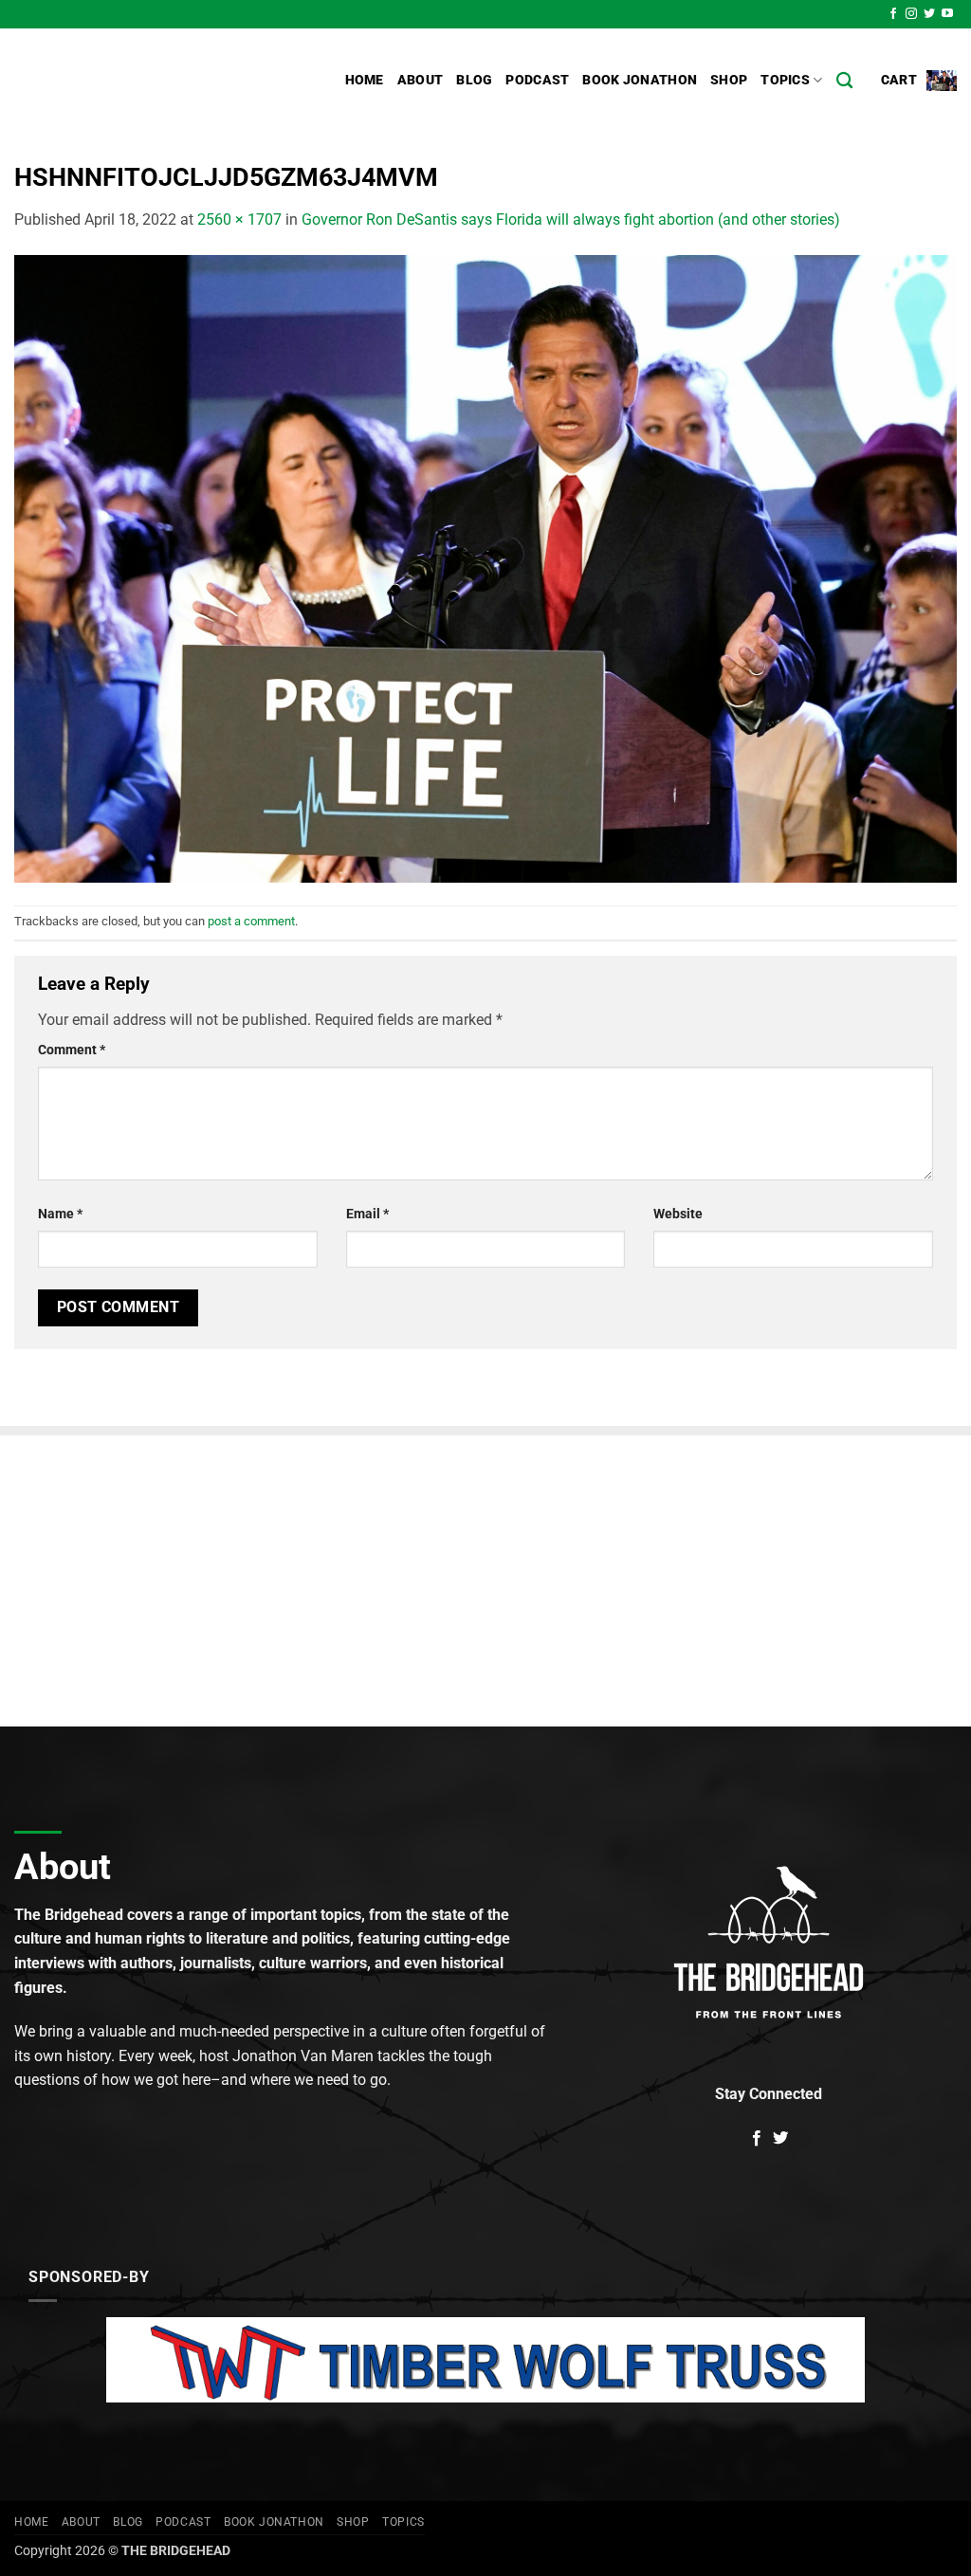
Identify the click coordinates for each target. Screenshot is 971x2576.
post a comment (251, 921)
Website (678, 1214)
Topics (785, 80)
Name (60, 1214)
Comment (72, 1050)
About (420, 80)
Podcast (537, 80)
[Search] (844, 81)
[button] (919, 80)
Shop (729, 80)
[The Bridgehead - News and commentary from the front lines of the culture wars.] (142, 81)
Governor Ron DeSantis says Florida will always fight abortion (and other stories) (571, 219)
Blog (474, 80)
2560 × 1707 (239, 219)
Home (365, 80)
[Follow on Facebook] (893, 14)
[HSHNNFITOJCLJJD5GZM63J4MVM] (485, 567)
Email (367, 1214)
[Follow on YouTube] (947, 14)
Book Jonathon (640, 80)
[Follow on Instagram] (911, 14)
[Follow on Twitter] (929, 14)
